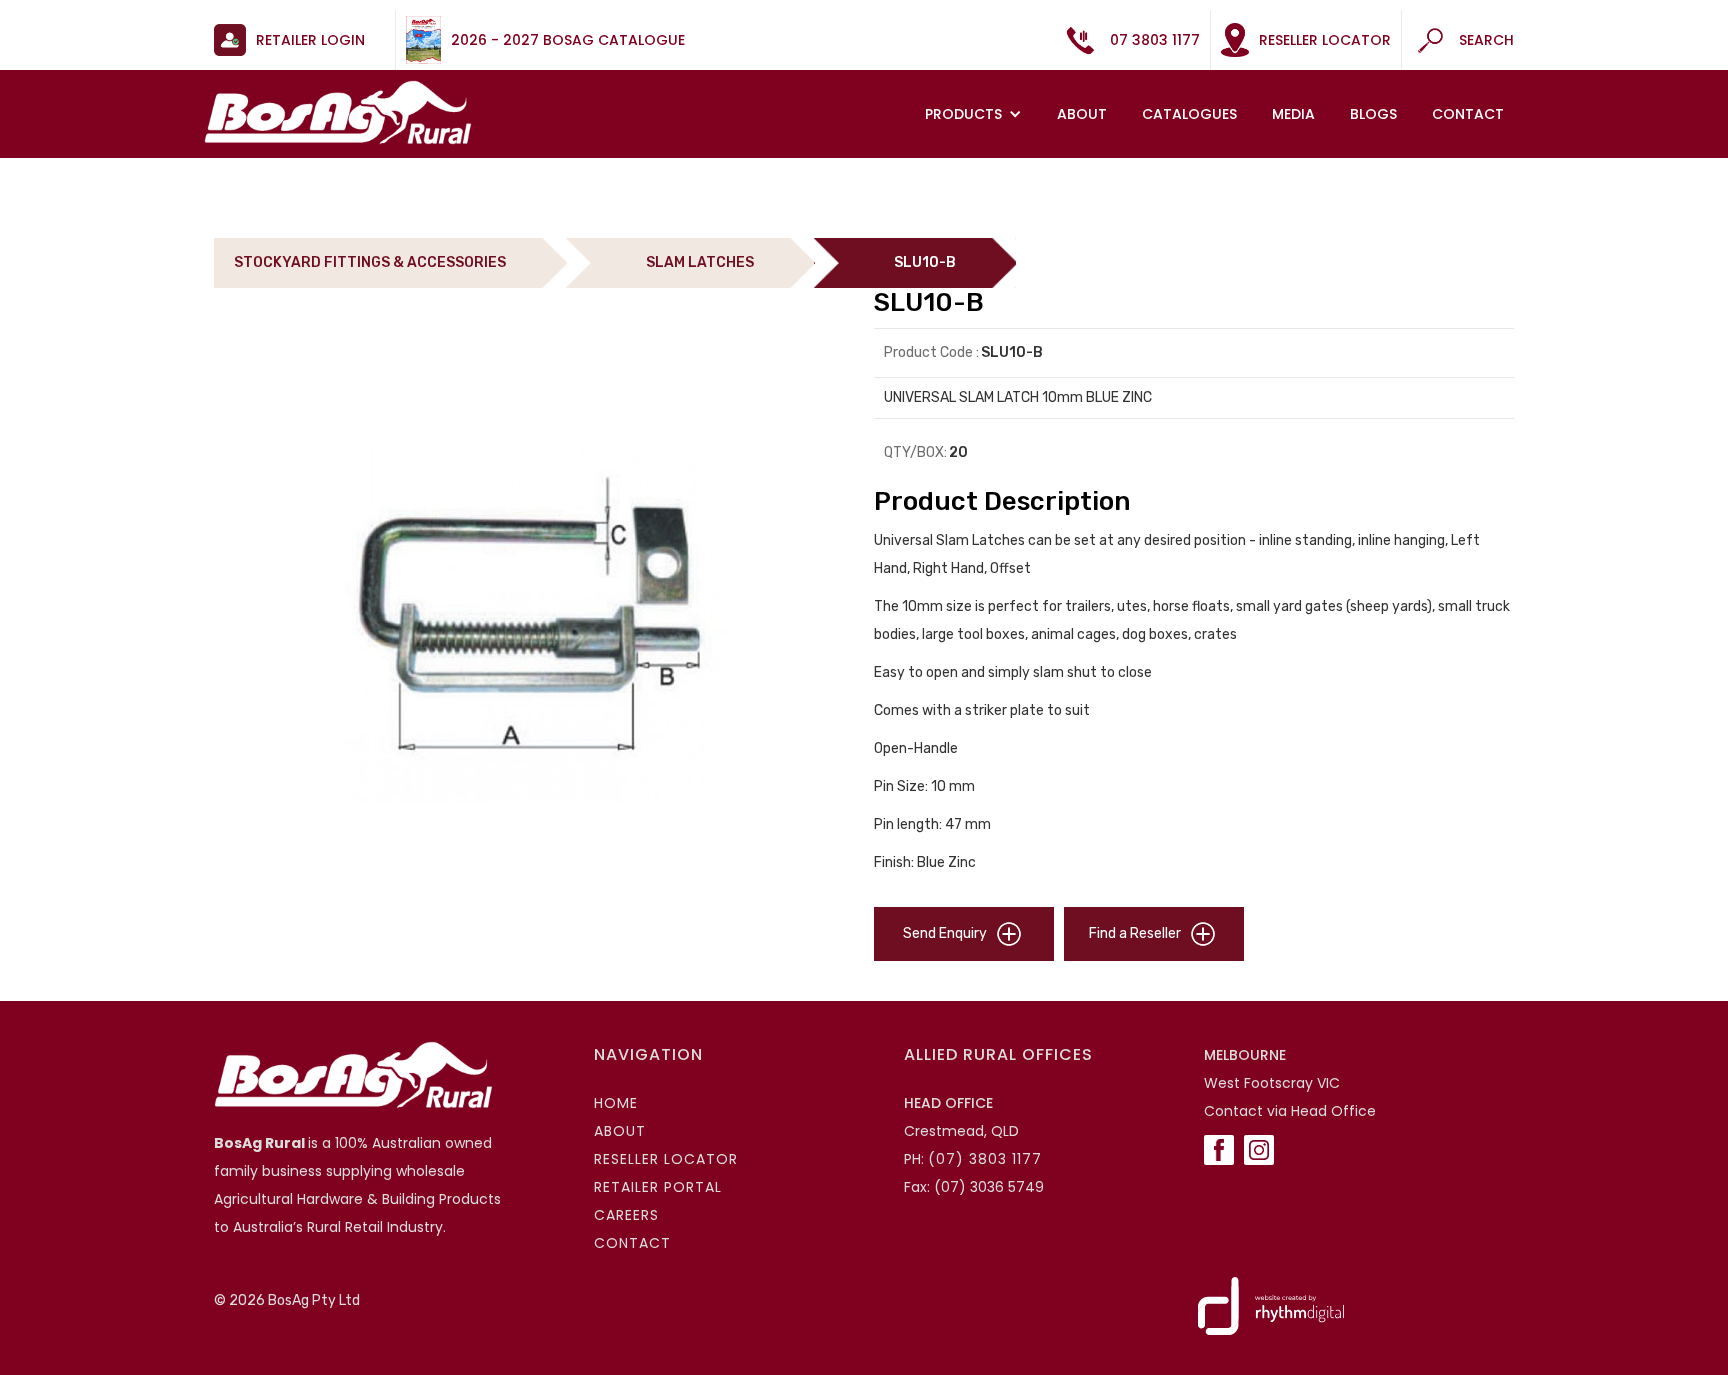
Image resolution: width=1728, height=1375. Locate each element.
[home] (338, 112)
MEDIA (1293, 114)
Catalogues (1189, 114)
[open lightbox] (534, 625)
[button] (976, 114)
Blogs (1373, 114)
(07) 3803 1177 (985, 1159)
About (1082, 114)
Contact (1468, 114)
